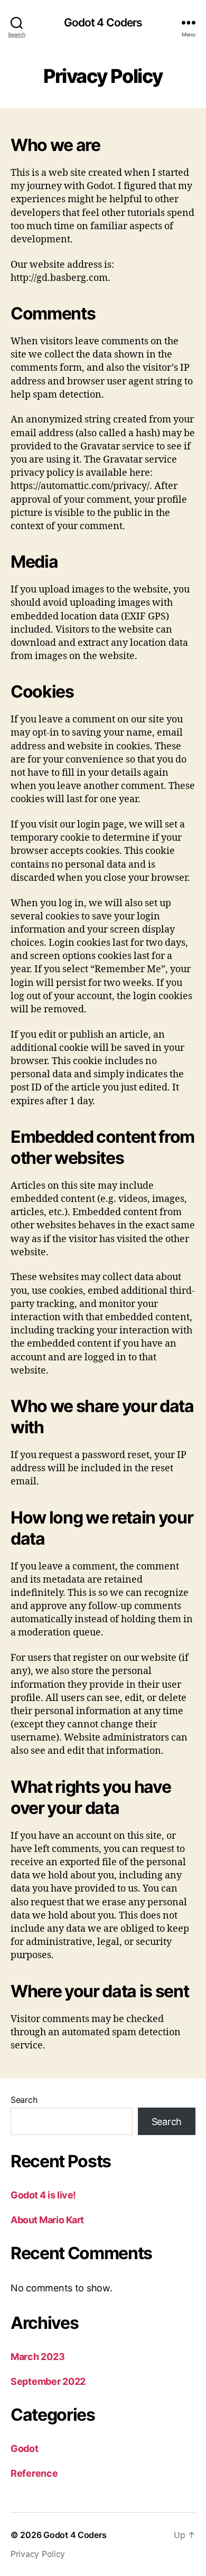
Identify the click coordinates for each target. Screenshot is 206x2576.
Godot (25, 2448)
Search (24, 2100)
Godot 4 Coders (103, 22)
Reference (34, 2473)
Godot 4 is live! (43, 2195)
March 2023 (38, 2357)
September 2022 (48, 2381)
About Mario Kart (47, 2220)
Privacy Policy (38, 2554)
